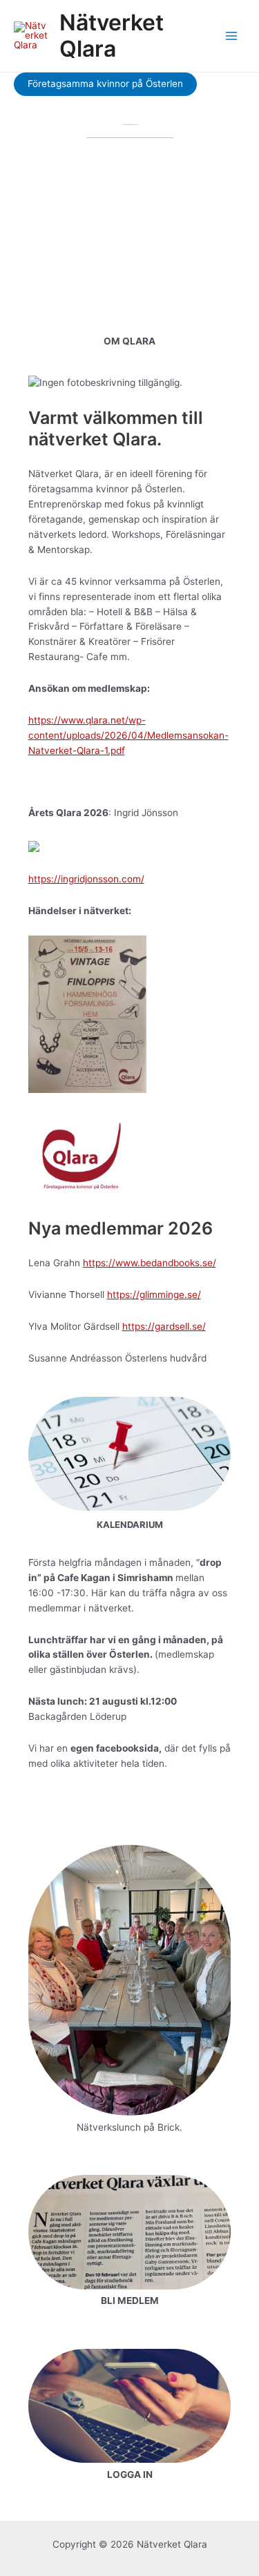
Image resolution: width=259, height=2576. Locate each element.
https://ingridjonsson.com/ (86, 879)
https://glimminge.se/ (154, 1295)
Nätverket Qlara (112, 36)
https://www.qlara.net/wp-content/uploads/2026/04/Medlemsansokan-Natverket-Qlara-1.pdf (128, 735)
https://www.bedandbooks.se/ (150, 1263)
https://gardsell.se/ (164, 1326)
